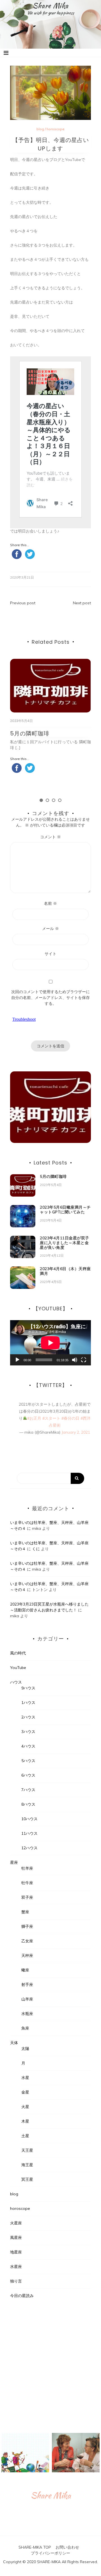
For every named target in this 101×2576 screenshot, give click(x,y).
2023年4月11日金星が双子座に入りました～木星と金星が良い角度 (65, 1243)
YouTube (18, 1668)
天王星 (27, 2150)
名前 (50, 903)
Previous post (23, 603)
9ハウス (28, 1688)
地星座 (16, 2252)
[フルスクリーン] (84, 1360)
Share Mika (50, 6)
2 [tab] (47, 800)
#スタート (51, 1418)
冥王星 (27, 2179)
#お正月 (34, 1418)
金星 (25, 2092)
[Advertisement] (50, 2366)
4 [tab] (60, 800)
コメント (50, 837)
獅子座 (27, 1926)
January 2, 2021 (76, 1432)
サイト (50, 954)
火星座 (16, 2223)
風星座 (16, 2238)
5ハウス (28, 1761)
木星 (25, 2121)
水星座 (16, 2267)
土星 (25, 2136)
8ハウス (28, 1804)
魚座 (25, 2028)
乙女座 (27, 1941)
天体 (14, 2043)
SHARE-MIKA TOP (35, 2547)
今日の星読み (22, 2296)
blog (40, 129)
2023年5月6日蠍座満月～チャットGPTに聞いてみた (65, 1210)
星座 (14, 1862)
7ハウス (28, 1790)
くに (36, 1549)
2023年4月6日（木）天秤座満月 (65, 1271)
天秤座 (27, 1955)
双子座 (27, 1897)
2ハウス (28, 1717)
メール (50, 929)
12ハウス (29, 1848)
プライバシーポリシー (50, 2553)
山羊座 (27, 1999)
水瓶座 (27, 2014)
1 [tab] (41, 800)
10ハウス (29, 1819)
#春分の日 (70, 1418)
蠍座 (25, 1970)
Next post (82, 603)
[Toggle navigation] (6, 53)
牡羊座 (27, 1868)
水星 (25, 2078)
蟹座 (25, 1912)
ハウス (16, 1682)
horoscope (56, 129)
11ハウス (29, 1833)
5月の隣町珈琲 (30, 733)
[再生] (17, 1360)
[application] (50, 1343)
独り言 (16, 2281)
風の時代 (18, 1653)
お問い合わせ (67, 2547)
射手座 (27, 1985)
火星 (25, 2107)
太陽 (25, 2049)
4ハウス (28, 1746)
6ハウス (28, 1775)
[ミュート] (75, 1360)
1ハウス (28, 1703)
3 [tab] (54, 800)
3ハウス (28, 1732)
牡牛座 (27, 1883)
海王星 (27, 2165)
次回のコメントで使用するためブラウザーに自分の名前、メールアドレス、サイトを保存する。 (50, 998)
